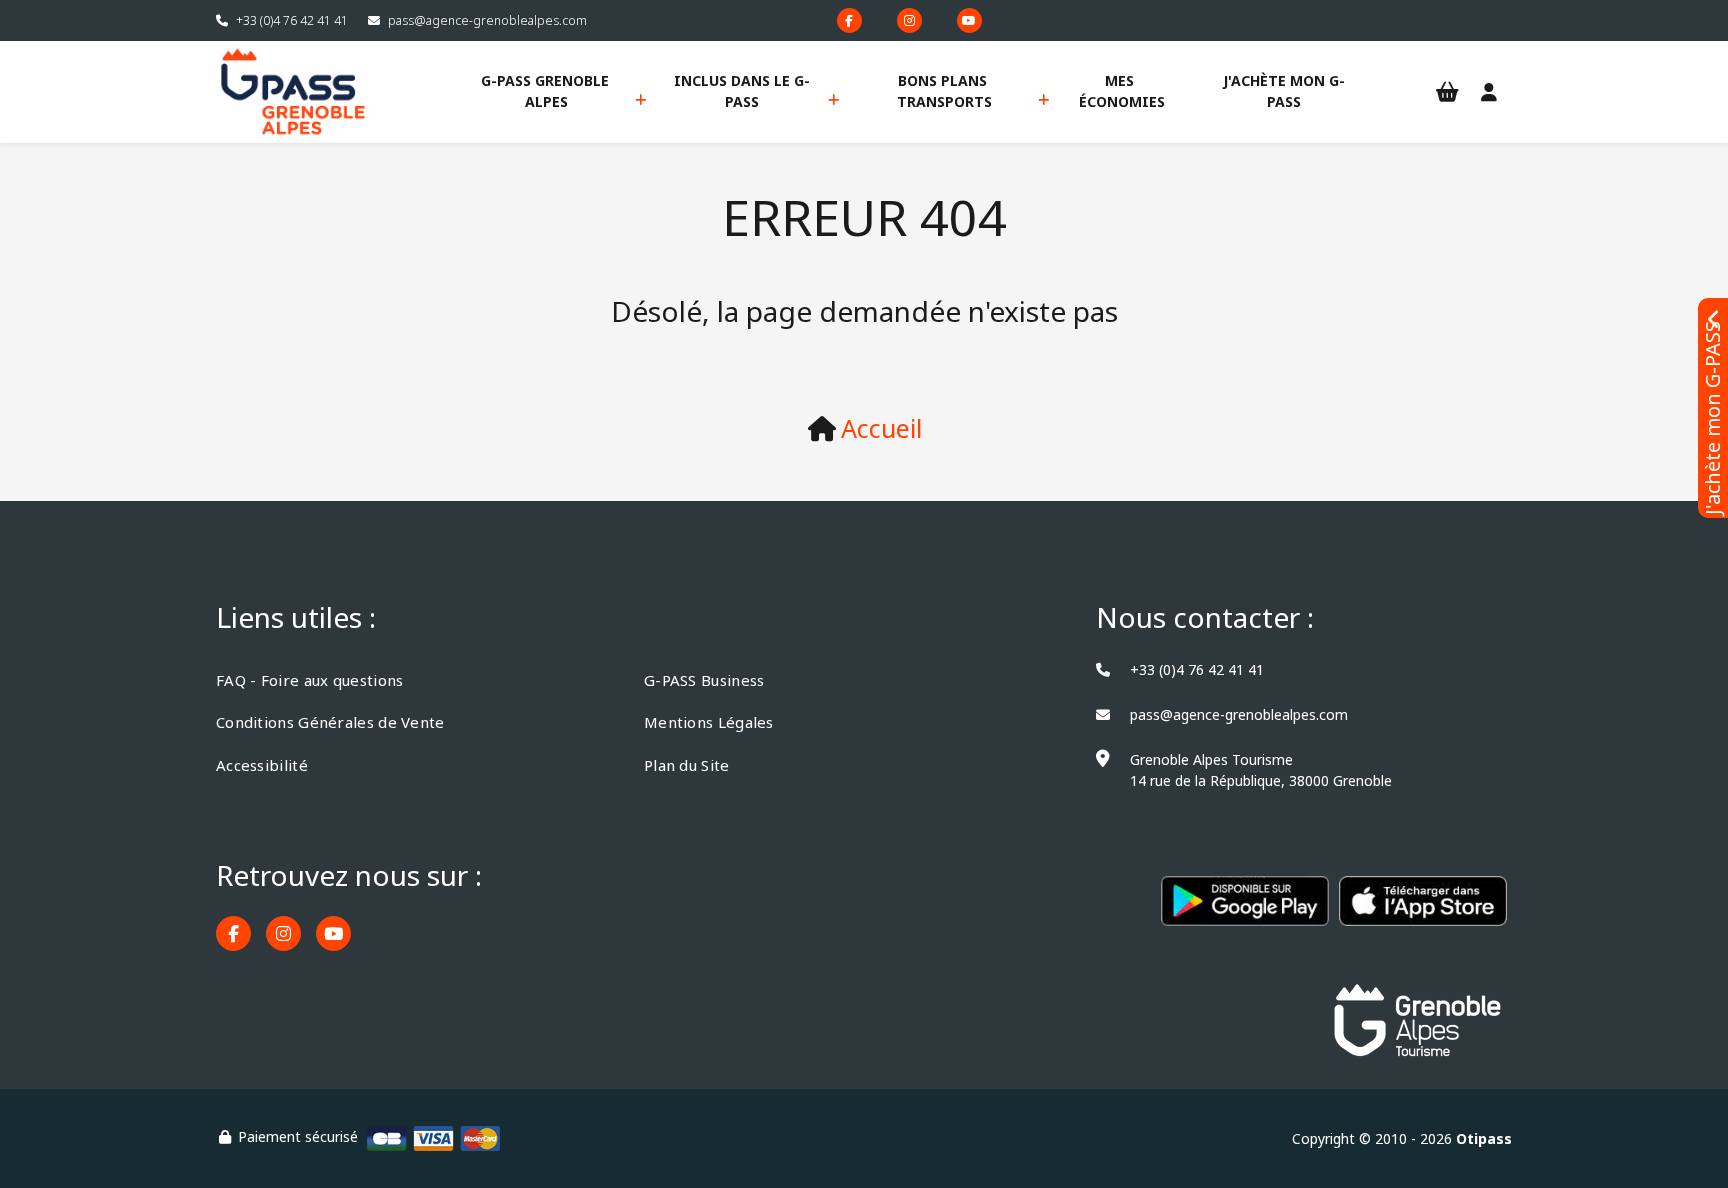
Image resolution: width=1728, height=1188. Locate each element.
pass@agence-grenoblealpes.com (487, 20)
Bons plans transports (944, 91)
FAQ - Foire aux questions (310, 680)
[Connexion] (1489, 93)
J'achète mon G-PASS (1284, 91)
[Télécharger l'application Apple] (1423, 911)
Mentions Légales (709, 722)
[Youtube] (969, 20)
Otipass (1484, 1138)
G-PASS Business (704, 680)
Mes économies (1122, 91)
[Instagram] (909, 20)
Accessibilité (262, 765)
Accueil (881, 428)
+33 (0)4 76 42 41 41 (292, 20)
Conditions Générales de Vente (330, 722)
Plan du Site (687, 765)
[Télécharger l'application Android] (1245, 911)
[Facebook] (849, 20)
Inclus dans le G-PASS (742, 91)
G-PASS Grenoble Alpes (547, 91)
